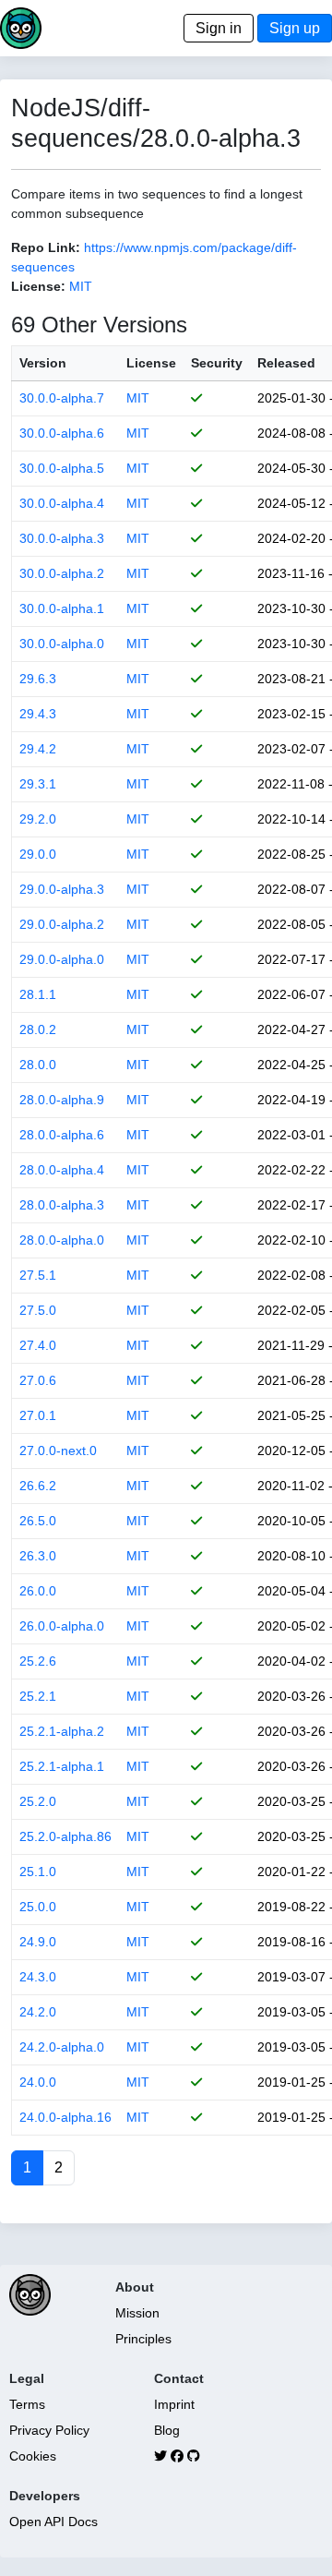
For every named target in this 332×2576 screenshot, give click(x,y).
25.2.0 (38, 1801)
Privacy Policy (49, 2430)
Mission (137, 2313)
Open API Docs (53, 2522)
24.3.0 (38, 1977)
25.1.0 (38, 1872)
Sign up (295, 28)
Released (286, 363)
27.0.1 (38, 1415)
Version (43, 363)
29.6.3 (38, 679)
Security (217, 363)
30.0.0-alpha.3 (62, 538)
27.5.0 (38, 1310)
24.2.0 (38, 2012)
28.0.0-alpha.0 (62, 1240)
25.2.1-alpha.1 (62, 1766)
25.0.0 (38, 1907)
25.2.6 (38, 1661)
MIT (81, 286)
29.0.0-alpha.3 (62, 889)
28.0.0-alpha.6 (62, 1135)
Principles (143, 2339)
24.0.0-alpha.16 (65, 2117)
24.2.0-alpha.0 (62, 2047)
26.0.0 (38, 1591)
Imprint (174, 2404)
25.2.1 (38, 1696)
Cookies (33, 2456)
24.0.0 (38, 2082)
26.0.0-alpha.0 (62, 1626)
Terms (27, 2404)
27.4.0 (38, 1345)
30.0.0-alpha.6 (62, 433)
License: (38, 286)
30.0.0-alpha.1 (62, 608)
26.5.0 (38, 1521)
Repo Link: (46, 247)
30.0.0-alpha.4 (62, 503)
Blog (167, 2430)
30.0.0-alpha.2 (62, 573)
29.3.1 (38, 784)
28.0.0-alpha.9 (62, 1100)
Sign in (219, 28)
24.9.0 (38, 1942)
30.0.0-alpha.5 (62, 468)
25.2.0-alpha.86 (65, 1836)
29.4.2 (38, 749)
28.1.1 (38, 994)
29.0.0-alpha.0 (62, 959)
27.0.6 (38, 1380)
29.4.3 (38, 714)
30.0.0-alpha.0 (62, 644)
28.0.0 (38, 1065)
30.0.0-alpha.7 (62, 398)
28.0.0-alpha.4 (62, 1170)
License (151, 363)
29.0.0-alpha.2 (62, 924)
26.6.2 (38, 1486)
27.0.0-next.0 (58, 1451)
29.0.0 (38, 854)
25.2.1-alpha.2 (62, 1731)
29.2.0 (38, 819)
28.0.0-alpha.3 (62, 1205)
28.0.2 (38, 1029)
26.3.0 (38, 1556)
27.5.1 (38, 1275)
